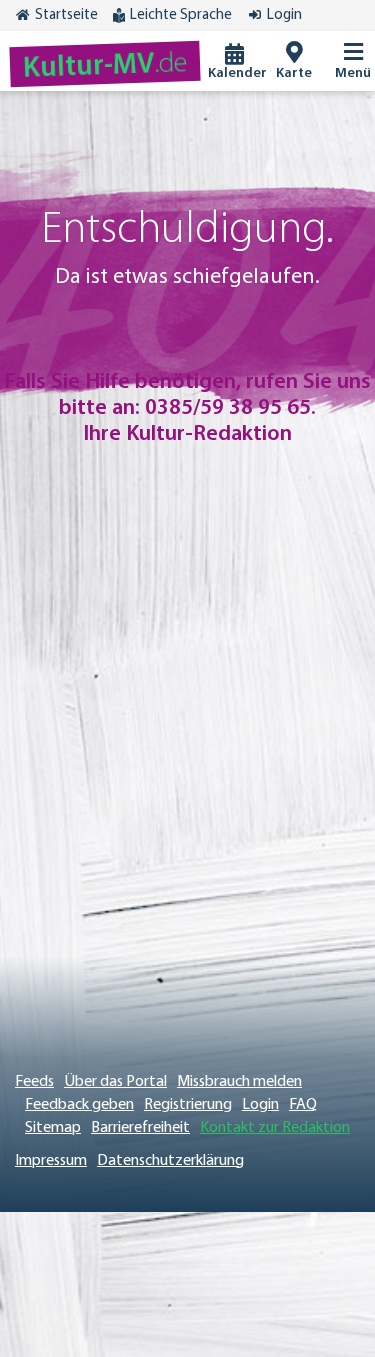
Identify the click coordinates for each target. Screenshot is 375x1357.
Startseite (66, 15)
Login (284, 15)
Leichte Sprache (181, 15)
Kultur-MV (105, 66)
